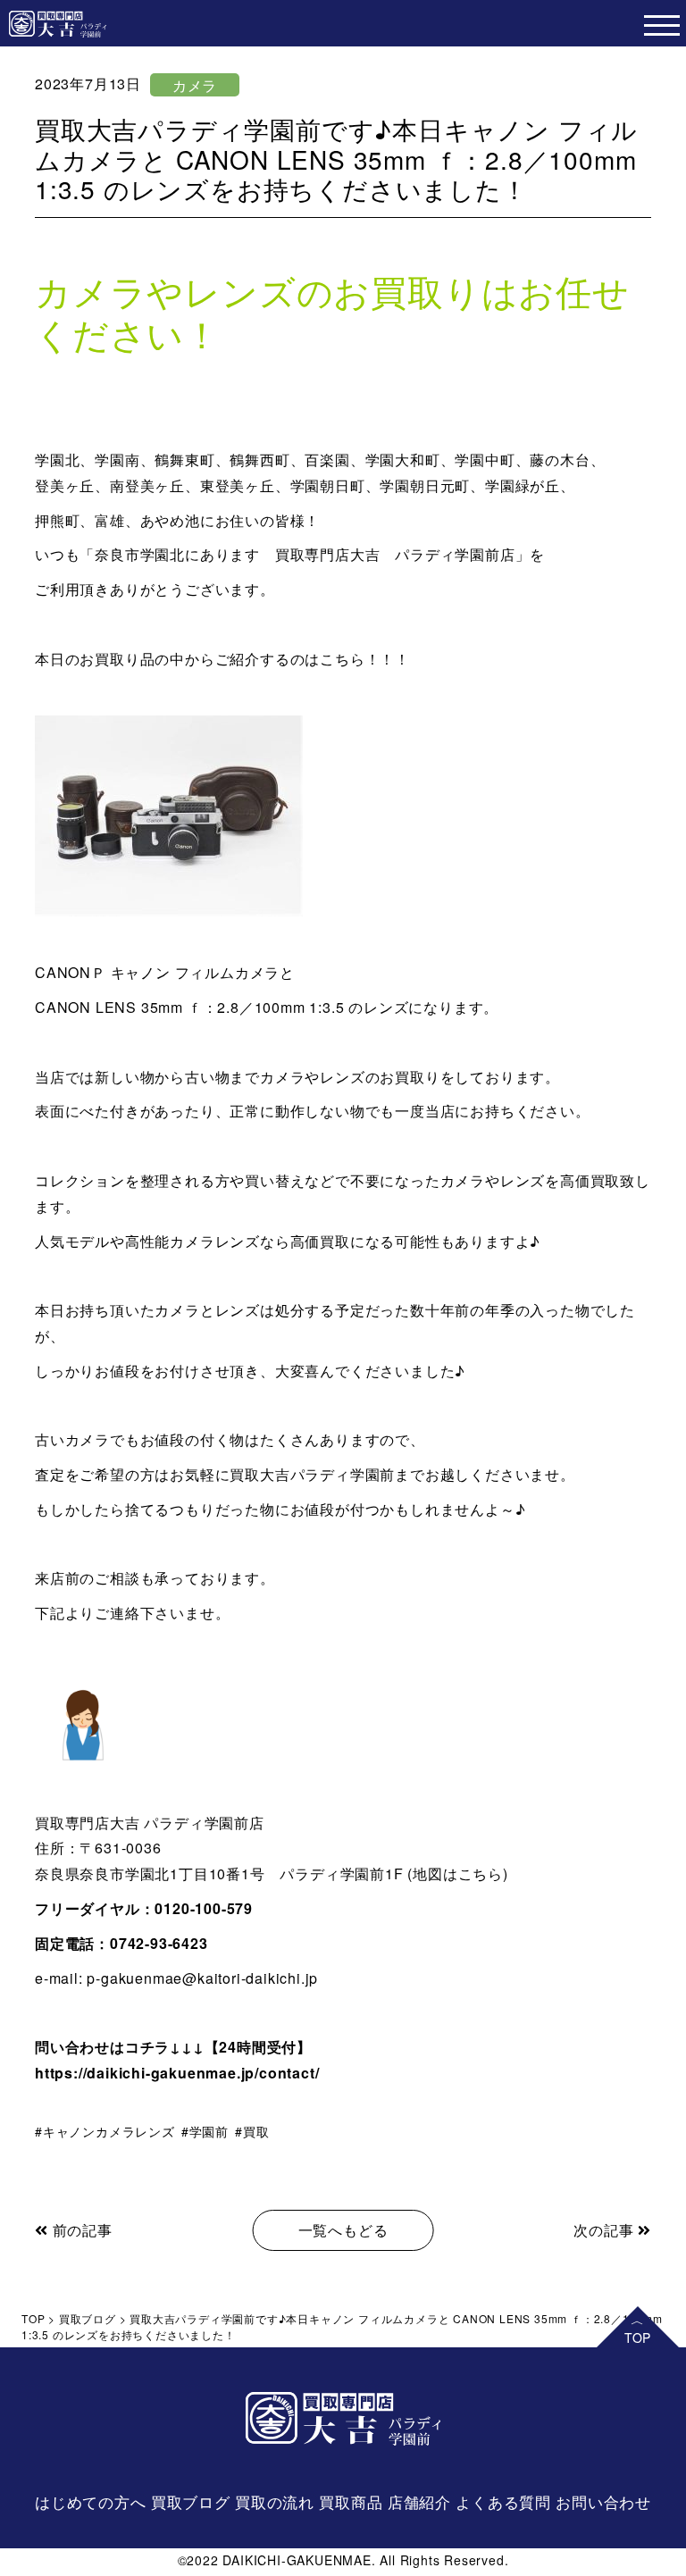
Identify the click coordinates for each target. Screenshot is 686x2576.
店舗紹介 (419, 2501)
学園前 (209, 2131)
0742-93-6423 (159, 1943)
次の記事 (606, 2230)
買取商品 (351, 2501)
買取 (256, 2131)
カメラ (195, 85)
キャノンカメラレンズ (109, 2131)
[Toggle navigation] (661, 24)
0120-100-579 (204, 1908)
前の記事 (80, 2230)
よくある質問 (503, 2501)
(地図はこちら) (456, 1873)
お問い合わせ (603, 2501)
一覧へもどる (343, 2230)
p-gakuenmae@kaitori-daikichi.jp (202, 1978)
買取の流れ (275, 2501)
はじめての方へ (91, 2501)
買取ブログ (191, 2501)
